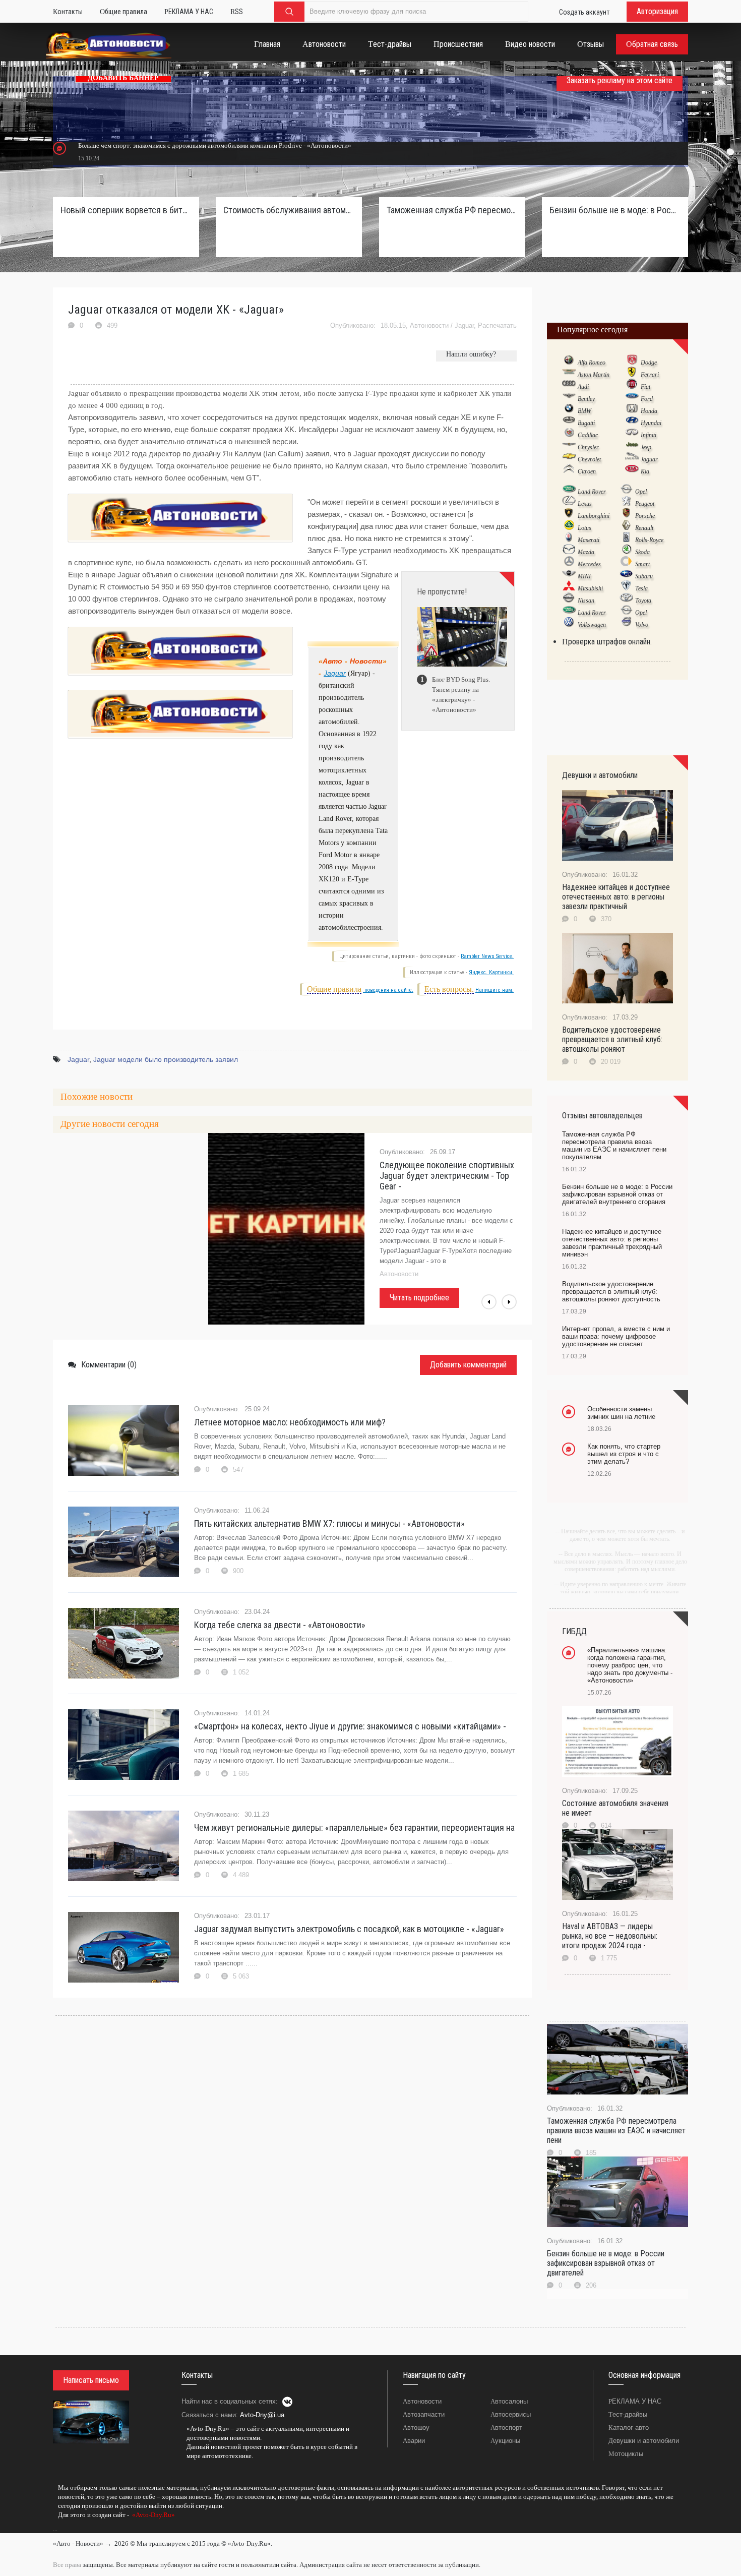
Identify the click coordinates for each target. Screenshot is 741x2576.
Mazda (586, 552)
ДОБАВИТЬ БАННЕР (123, 78)
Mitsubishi (590, 588)
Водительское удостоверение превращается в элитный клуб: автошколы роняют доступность (611, 1292)
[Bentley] (569, 398)
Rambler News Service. (487, 956)
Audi (583, 387)
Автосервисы (511, 2414)
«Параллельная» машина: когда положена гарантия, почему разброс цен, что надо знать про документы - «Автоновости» (630, 1665)
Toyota (643, 601)
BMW (584, 411)
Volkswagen (592, 625)
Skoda (642, 552)
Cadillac (588, 435)
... (55, 2529)
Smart (642, 564)
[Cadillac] (569, 435)
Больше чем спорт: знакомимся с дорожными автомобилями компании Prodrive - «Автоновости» (215, 145)
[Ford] (632, 398)
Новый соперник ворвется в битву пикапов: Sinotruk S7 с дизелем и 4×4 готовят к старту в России (126, 210)
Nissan (586, 601)
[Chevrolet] (569, 459)
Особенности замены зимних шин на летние (621, 1413)
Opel (641, 492)
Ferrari (650, 375)
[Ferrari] (632, 374)
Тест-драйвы (628, 2414)
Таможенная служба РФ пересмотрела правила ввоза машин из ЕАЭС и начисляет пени (616, 2131)
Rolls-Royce (649, 540)
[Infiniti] (632, 435)
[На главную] (109, 47)
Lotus (584, 528)
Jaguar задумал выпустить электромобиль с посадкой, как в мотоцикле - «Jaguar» (349, 1929)
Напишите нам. (495, 990)
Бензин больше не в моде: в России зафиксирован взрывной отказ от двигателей (606, 2263)
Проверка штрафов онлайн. (607, 642)
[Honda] (632, 410)
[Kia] (632, 471)
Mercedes (589, 564)
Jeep (646, 447)
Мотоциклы (626, 2454)
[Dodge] (632, 362)
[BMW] (569, 410)
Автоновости (429, 325)
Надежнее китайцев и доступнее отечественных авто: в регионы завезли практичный (616, 897)
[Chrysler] (569, 447)
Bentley (586, 399)
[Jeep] (632, 447)
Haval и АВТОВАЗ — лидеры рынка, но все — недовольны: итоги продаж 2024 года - (610, 1936)
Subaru (644, 576)
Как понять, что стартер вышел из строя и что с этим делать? (624, 1454)
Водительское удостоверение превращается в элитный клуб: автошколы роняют (612, 1039)
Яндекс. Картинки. (491, 972)
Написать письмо (91, 2380)
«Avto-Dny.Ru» (153, 2515)
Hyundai (651, 423)
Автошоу (416, 2428)
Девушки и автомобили (644, 2441)
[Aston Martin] (569, 374)
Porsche (645, 516)
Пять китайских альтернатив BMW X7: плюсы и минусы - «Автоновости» (329, 1523)
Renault (644, 528)
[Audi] (569, 386)
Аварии (414, 2441)
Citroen (587, 471)
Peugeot (645, 504)
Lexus (585, 504)
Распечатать (497, 325)
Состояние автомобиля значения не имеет (615, 1808)
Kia (645, 471)
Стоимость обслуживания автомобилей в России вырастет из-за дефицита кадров (289, 210)
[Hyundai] (632, 423)
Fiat (645, 387)
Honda (649, 411)
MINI (584, 576)
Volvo (642, 625)
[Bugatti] (569, 423)
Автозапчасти (424, 2414)
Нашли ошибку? (471, 354)
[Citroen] (569, 471)
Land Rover (592, 492)
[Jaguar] (632, 459)
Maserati (589, 540)
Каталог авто (629, 2428)
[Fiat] (632, 386)
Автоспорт (506, 2428)
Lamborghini (594, 516)
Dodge (649, 363)
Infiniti (649, 435)
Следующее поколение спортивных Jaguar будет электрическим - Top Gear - (447, 1176)
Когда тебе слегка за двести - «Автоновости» (280, 1625)
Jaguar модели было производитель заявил (166, 1059)
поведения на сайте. (388, 990)
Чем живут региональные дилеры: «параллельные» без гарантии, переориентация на (354, 1828)
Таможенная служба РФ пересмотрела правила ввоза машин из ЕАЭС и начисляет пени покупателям (452, 210)
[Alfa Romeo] (569, 362)
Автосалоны (509, 2401)
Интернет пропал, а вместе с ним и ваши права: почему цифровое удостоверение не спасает (616, 1336)
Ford (647, 399)
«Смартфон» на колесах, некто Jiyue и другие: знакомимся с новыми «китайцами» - (350, 1726)
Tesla (641, 588)
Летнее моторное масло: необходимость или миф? (290, 1422)
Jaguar (464, 325)
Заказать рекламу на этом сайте (620, 80)
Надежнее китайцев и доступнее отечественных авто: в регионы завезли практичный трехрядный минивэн (612, 1243)
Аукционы (505, 2441)
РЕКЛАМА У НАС (635, 2401)
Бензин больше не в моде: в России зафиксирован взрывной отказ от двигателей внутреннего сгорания (615, 210)
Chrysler (588, 447)
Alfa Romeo (592, 363)
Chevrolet (589, 459)
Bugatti (586, 423)
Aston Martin (594, 375)
